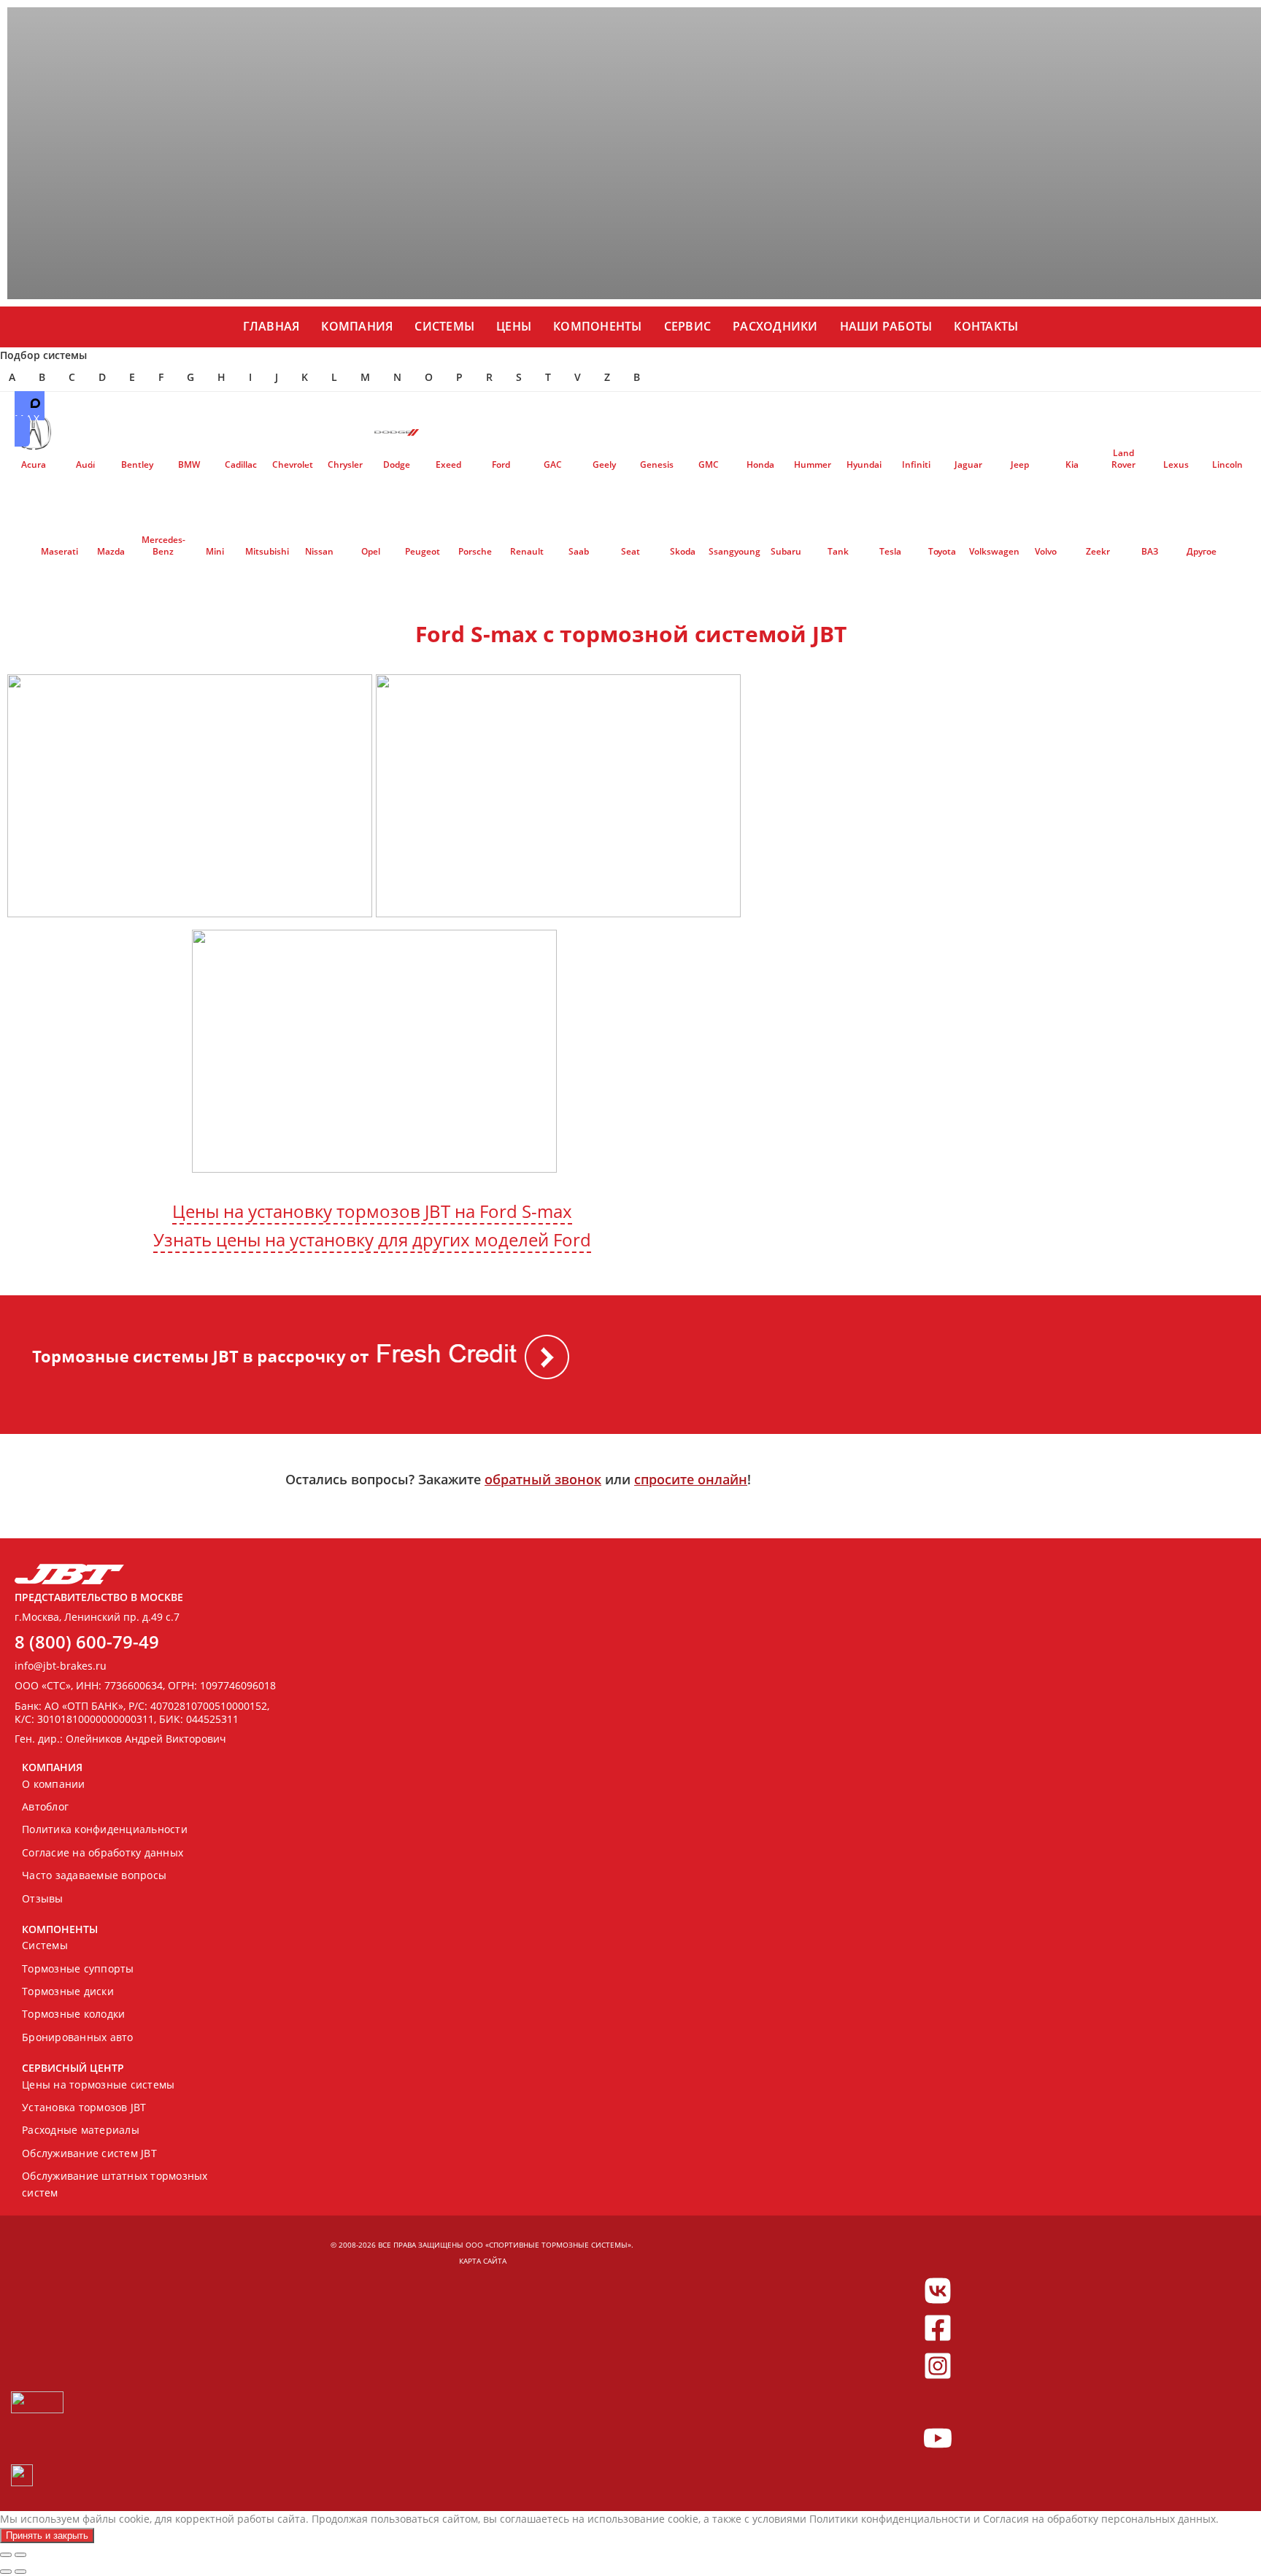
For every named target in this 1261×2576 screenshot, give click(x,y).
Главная (271, 326)
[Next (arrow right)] (20, 2572)
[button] (525, 418)
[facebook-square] (938, 2328)
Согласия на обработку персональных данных (1099, 2519)
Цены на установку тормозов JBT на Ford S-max (372, 1211)
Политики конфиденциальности (890, 2519)
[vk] (938, 2291)
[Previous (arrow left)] (6, 2572)
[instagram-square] (938, 2366)
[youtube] (938, 2438)
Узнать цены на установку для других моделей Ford (372, 1239)
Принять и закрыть (47, 2535)
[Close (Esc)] (6, 2555)
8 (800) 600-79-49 (87, 1642)
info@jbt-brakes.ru (61, 1666)
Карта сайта (483, 2261)
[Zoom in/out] (20, 2555)
